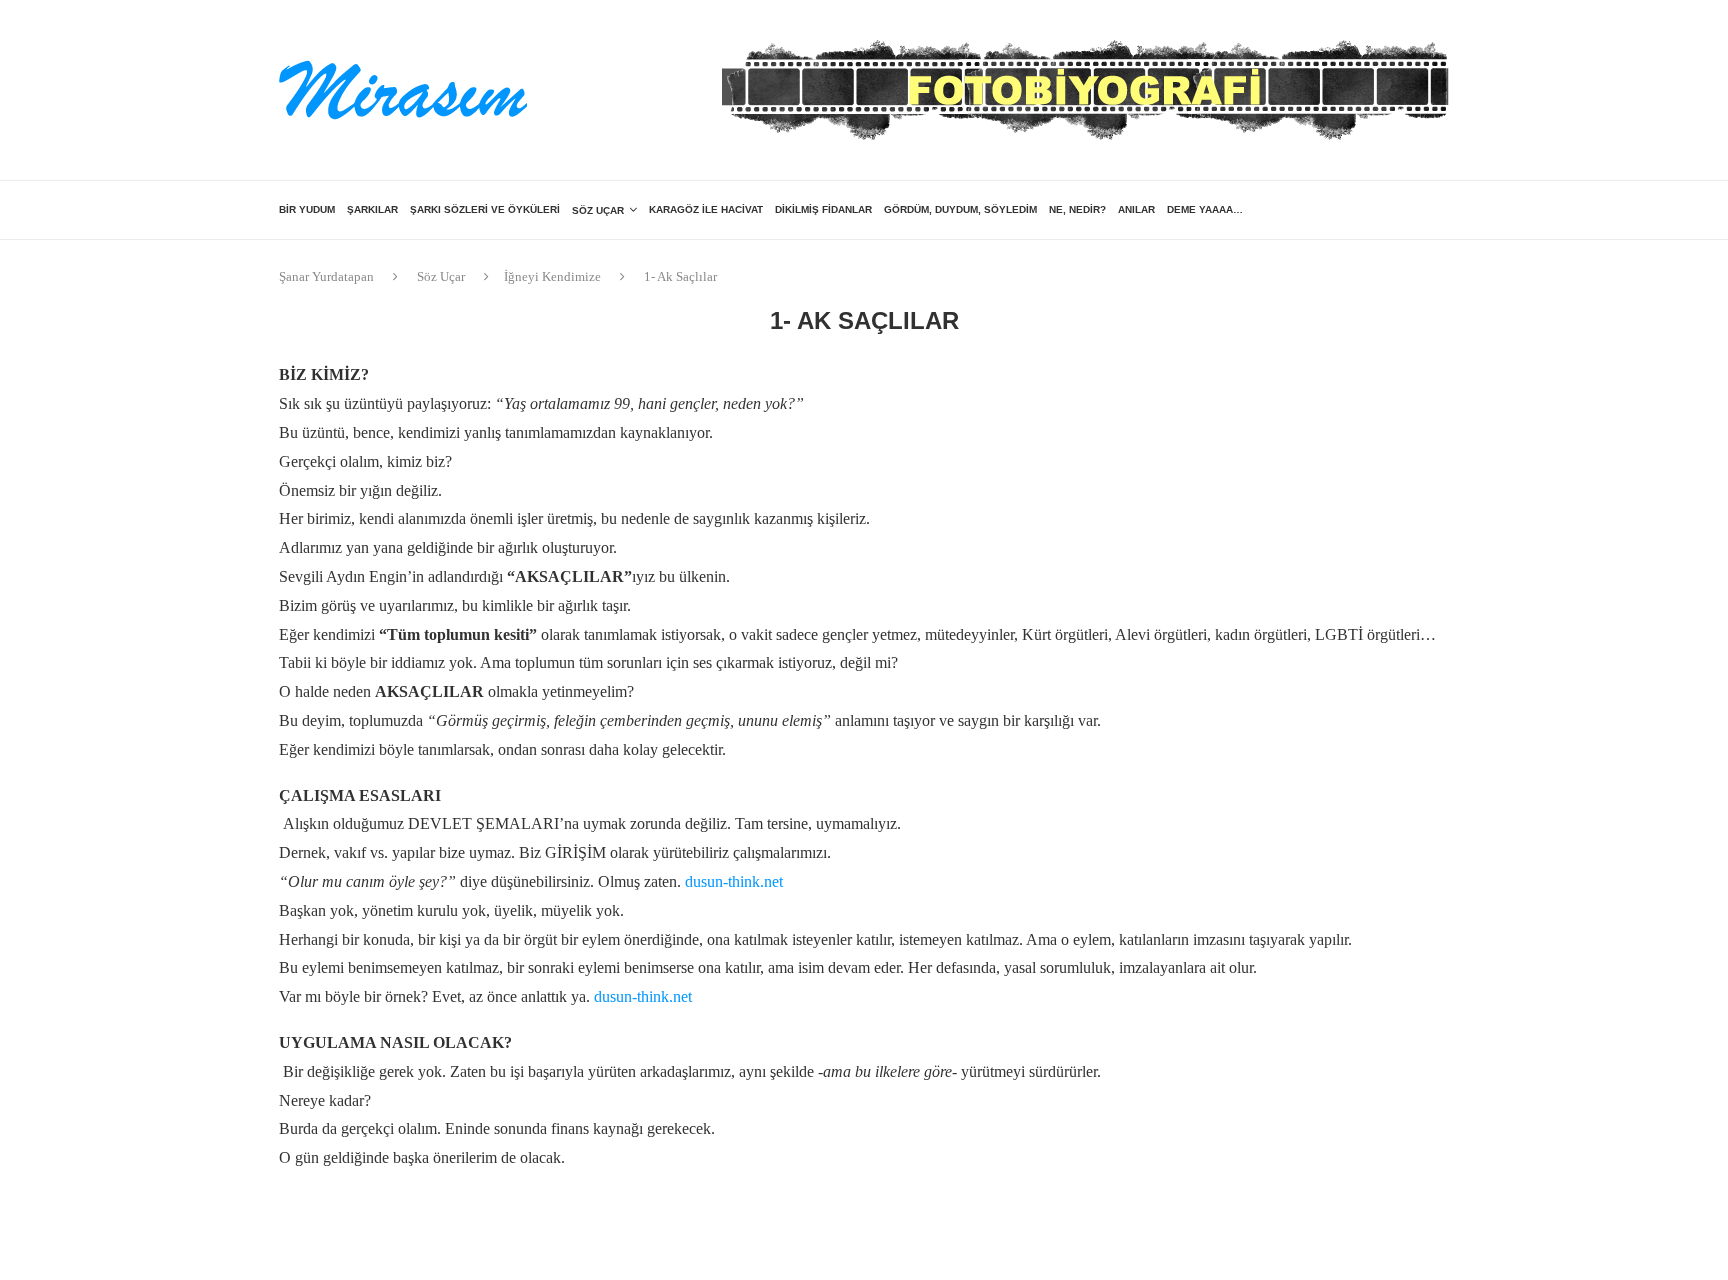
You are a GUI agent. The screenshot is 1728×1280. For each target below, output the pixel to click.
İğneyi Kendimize (552, 276)
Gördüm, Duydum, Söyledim (960, 209)
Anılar (1136, 209)
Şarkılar (372, 209)
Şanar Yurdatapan (326, 276)
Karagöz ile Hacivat (706, 209)
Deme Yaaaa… (1205, 209)
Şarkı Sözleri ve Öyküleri (485, 209)
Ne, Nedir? (1077, 209)
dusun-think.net (734, 881)
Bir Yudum (307, 209)
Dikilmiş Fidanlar (823, 209)
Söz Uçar (598, 210)
